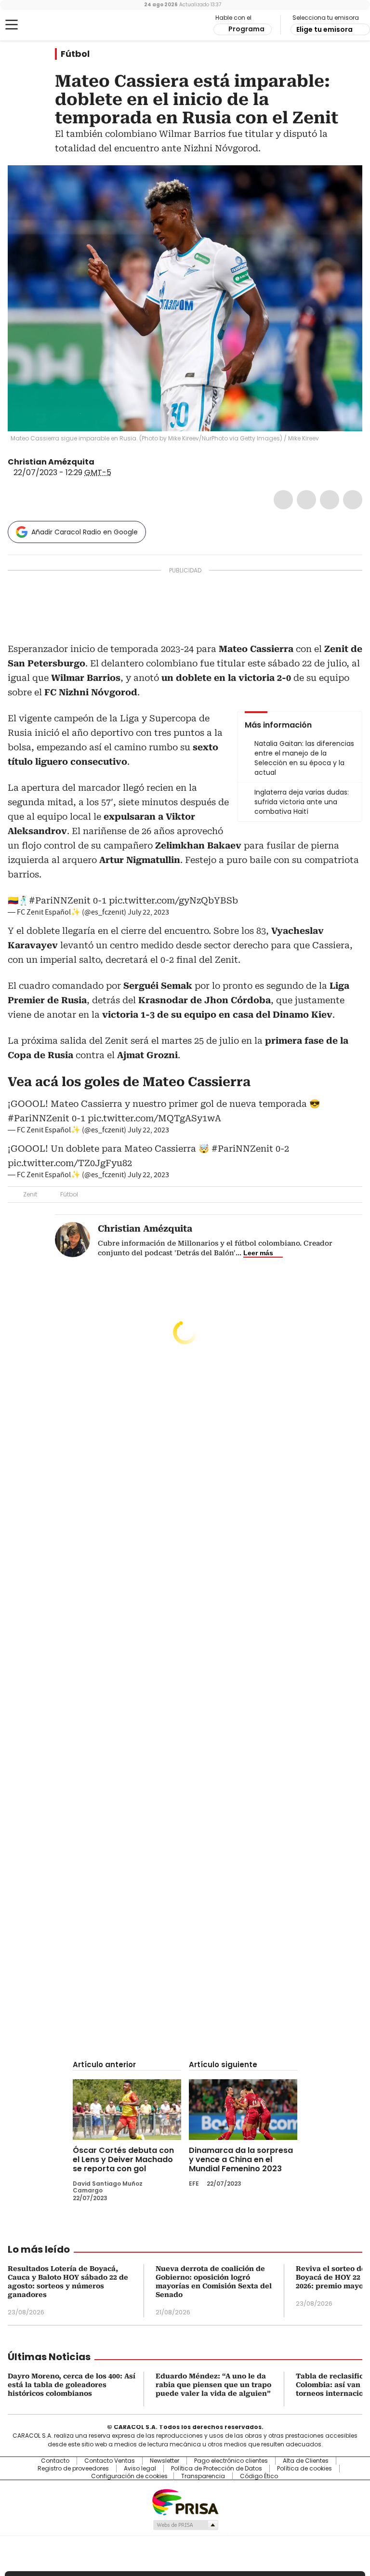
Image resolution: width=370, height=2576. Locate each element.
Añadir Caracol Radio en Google (85, 532)
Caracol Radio (46, 25)
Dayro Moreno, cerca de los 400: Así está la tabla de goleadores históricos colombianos (72, 2385)
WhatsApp (353, 500)
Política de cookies (304, 2469)
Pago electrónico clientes (231, 2461)
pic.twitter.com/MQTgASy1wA (154, 1118)
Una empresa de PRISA (185, 2502)
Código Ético (259, 2476)
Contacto (55, 2461)
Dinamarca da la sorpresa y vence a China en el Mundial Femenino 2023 (241, 2159)
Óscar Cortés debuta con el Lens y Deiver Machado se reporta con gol (123, 2159)
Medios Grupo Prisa (185, 2525)
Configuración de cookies (129, 2476)
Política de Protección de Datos (217, 2469)
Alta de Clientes (306, 2461)
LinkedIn (330, 500)
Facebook (283, 500)
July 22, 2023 (148, 912)
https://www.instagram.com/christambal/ (113, 462)
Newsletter (165, 2461)
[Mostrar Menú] (12, 25)
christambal (101, 462)
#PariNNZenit (60, 900)
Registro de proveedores (73, 2469)
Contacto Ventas (110, 2461)
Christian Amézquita (51, 462)
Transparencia (203, 2476)
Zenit (30, 1194)
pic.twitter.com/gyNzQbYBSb (173, 900)
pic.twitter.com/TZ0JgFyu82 (70, 1163)
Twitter (306, 500)
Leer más (258, 1253)
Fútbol (75, 54)
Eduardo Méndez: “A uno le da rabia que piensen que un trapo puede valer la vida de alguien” (213, 2385)
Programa (246, 29)
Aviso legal (140, 2469)
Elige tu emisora (324, 29)
